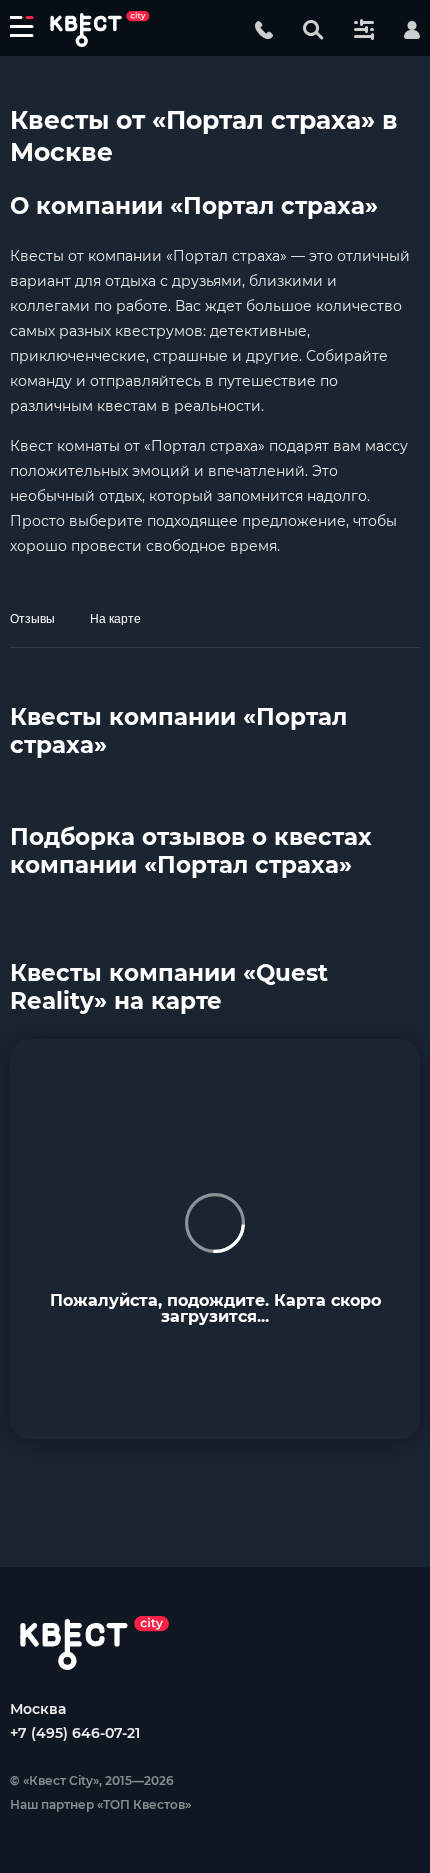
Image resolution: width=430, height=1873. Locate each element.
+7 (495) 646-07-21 (75, 1733)
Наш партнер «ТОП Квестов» (100, 1804)
